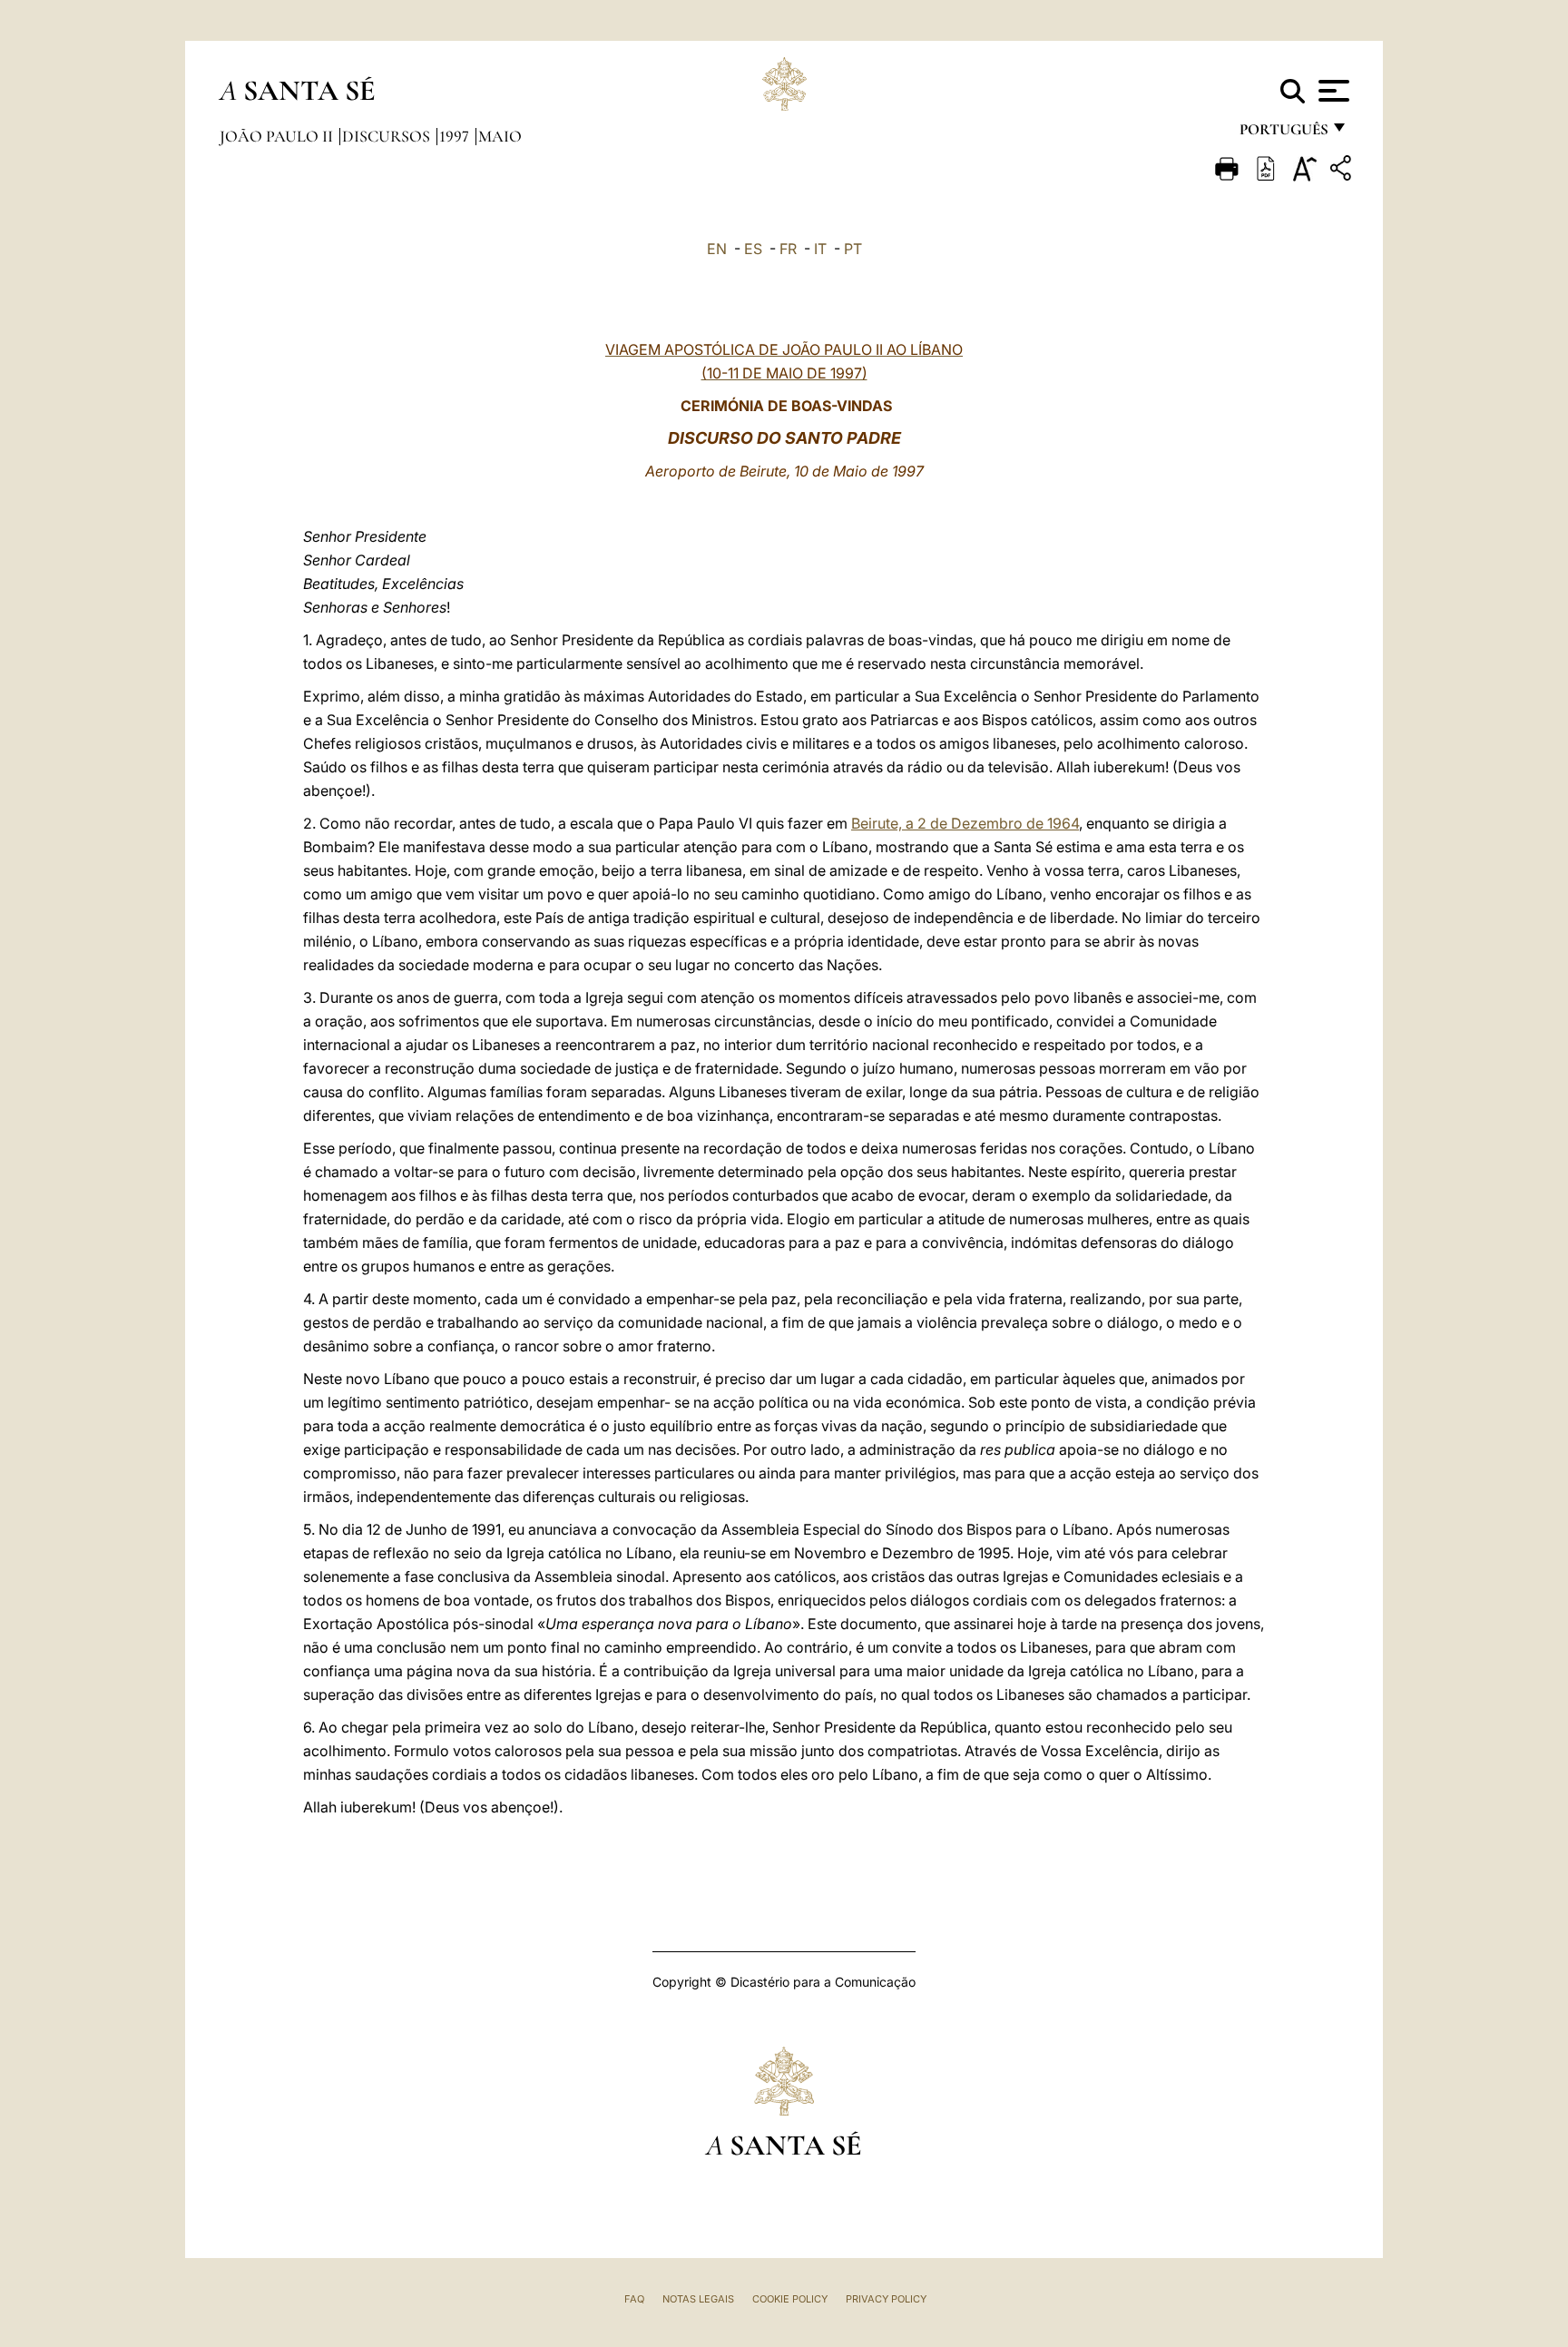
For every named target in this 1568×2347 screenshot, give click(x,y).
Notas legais (698, 2299)
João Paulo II (278, 136)
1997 (456, 136)
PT (853, 249)
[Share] (1343, 171)
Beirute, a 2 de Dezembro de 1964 (965, 823)
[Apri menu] (1332, 91)
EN (717, 249)
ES (753, 249)
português (1283, 134)
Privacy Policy (886, 2299)
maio (500, 136)
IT (820, 249)
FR (788, 249)
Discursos (388, 136)
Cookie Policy (790, 2299)
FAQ (634, 2299)
